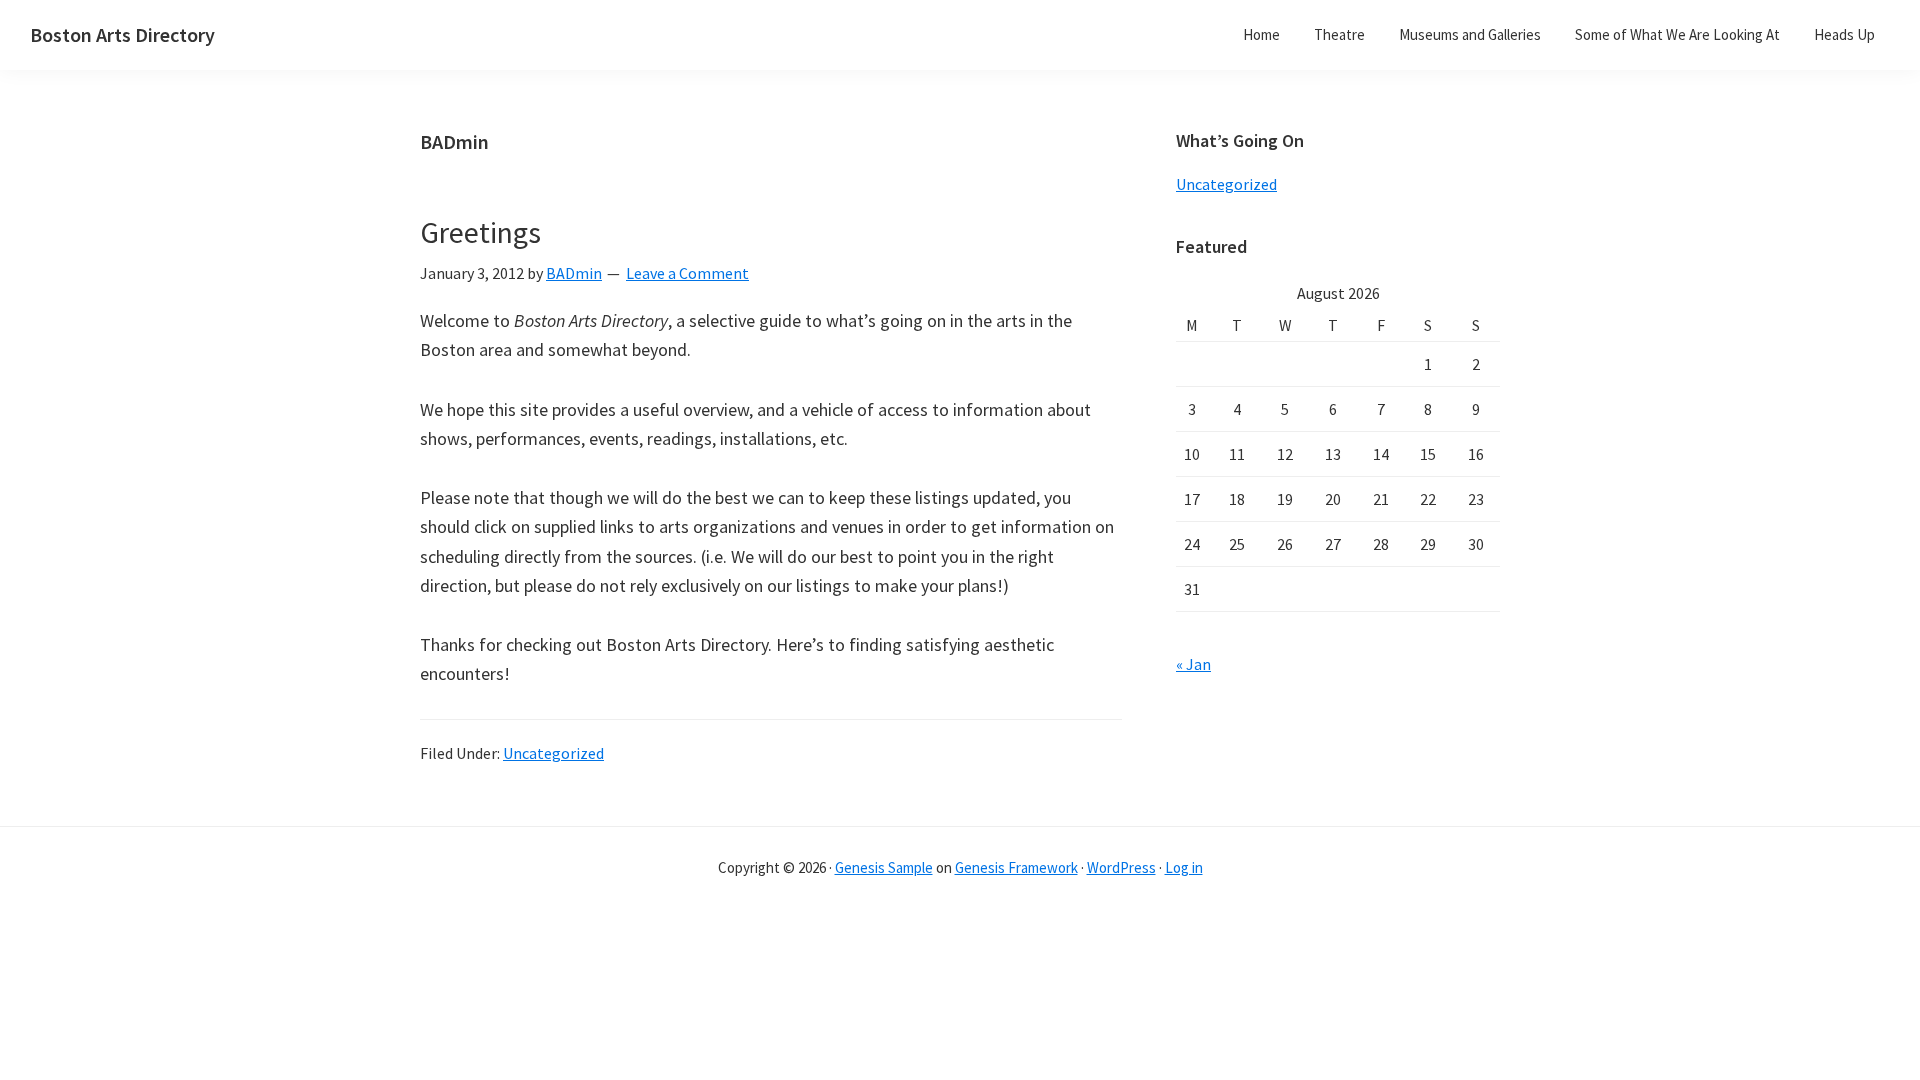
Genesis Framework (1016, 867)
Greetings (480, 232)
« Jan (1193, 664)
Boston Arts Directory (122, 34)
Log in (1184, 867)
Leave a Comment (687, 273)
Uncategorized (553, 753)
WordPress (1121, 867)
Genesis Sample (884, 867)
